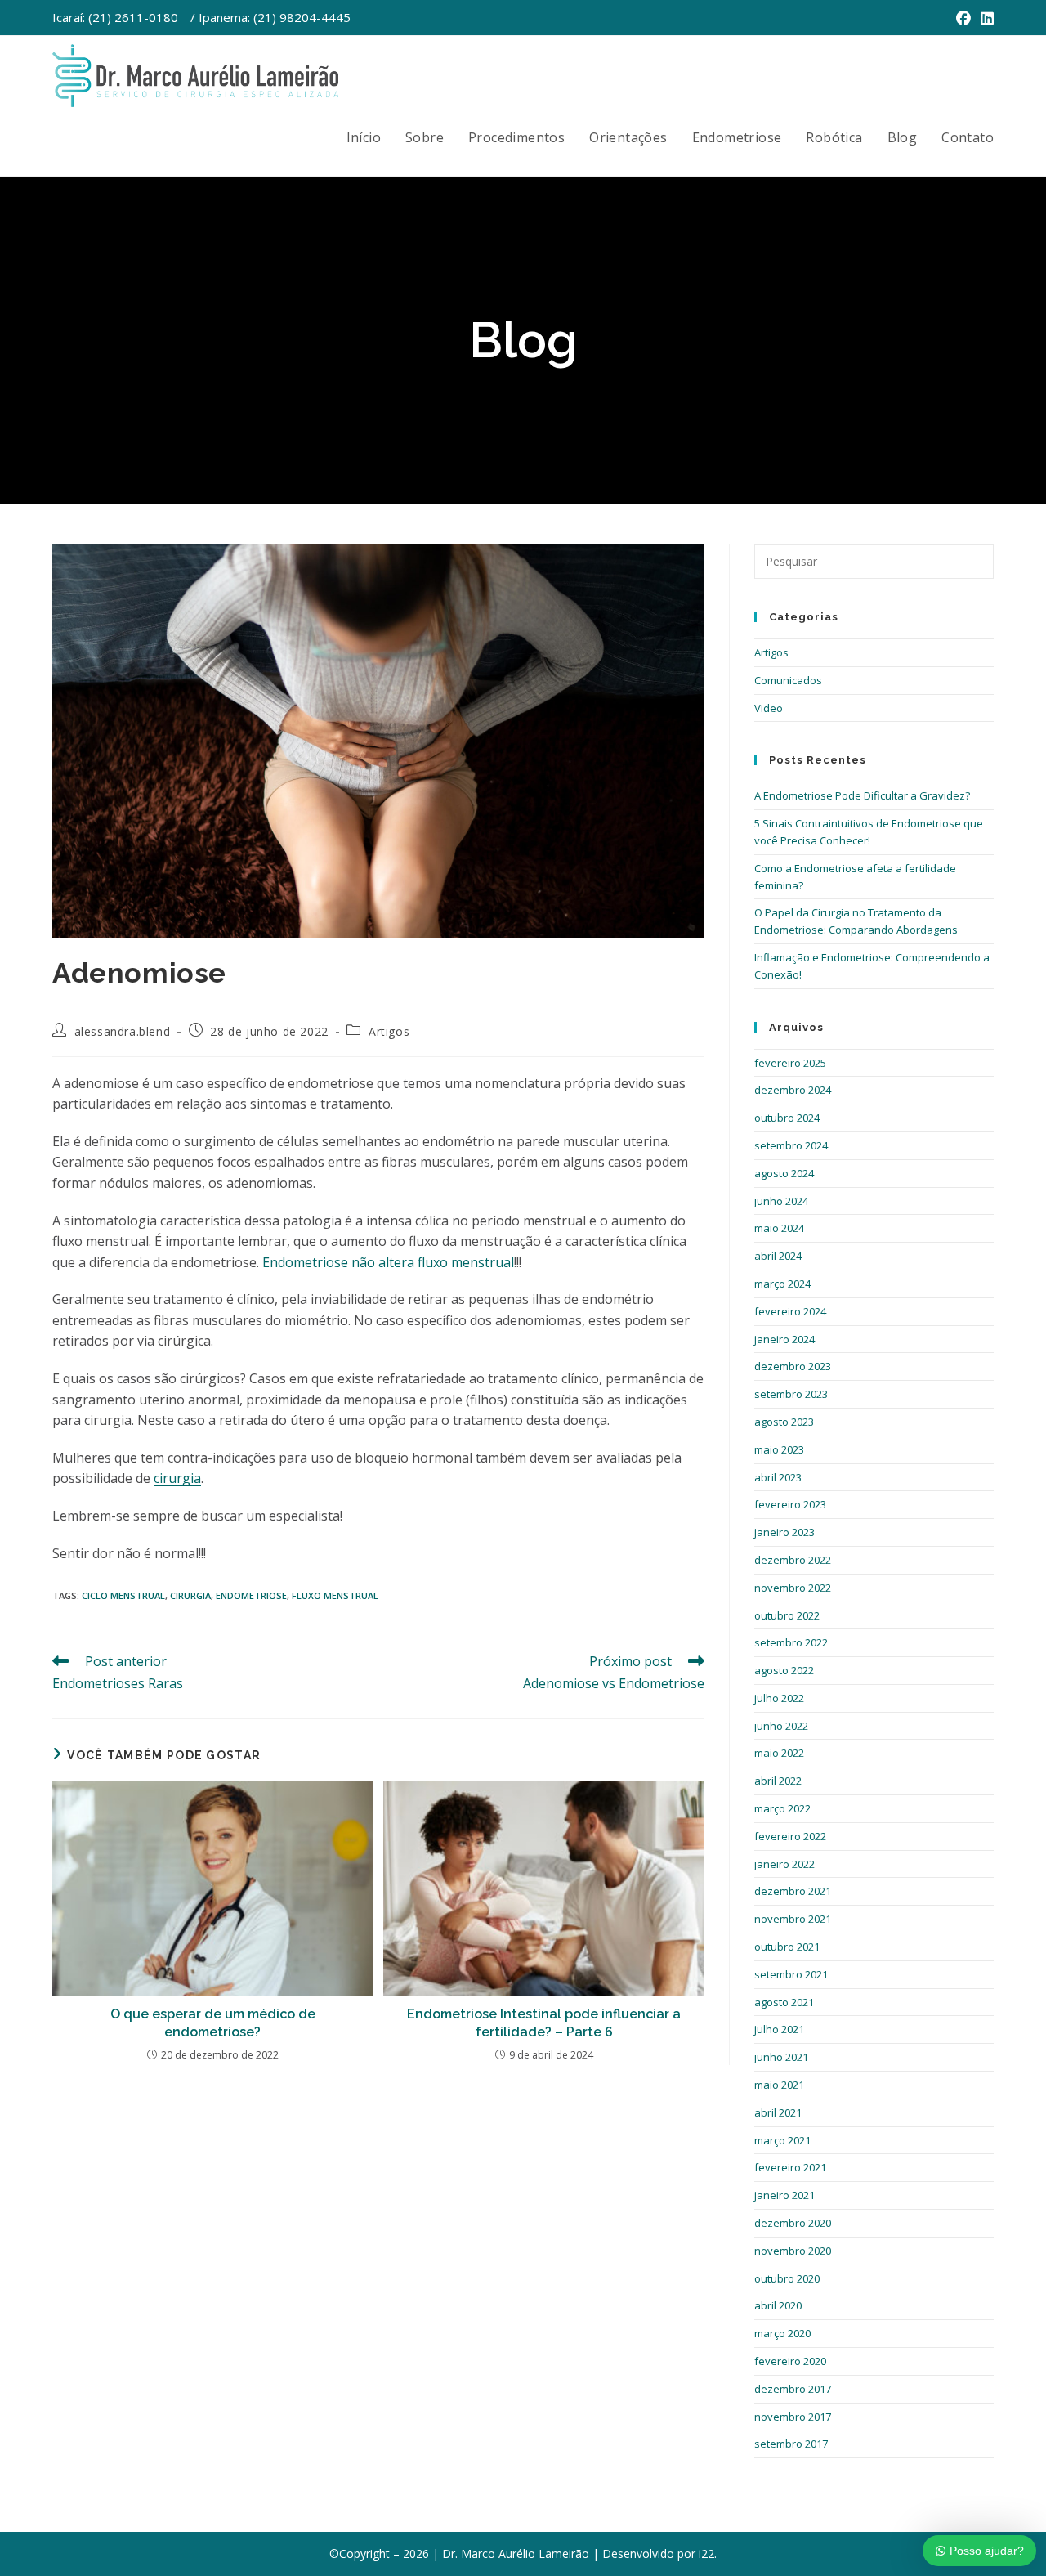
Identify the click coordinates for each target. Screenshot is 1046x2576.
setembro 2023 (791, 1394)
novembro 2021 (793, 1919)
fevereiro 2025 (790, 1063)
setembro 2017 (791, 2444)
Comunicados (788, 680)
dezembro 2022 (793, 1560)
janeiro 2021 (784, 2195)
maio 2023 (779, 1449)
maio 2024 (779, 1228)
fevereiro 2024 (790, 1311)
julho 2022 (779, 1698)
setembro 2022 (791, 1642)
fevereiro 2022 (790, 1836)
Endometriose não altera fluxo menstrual (388, 1262)
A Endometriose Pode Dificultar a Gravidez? (862, 795)
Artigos (389, 1031)
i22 (706, 2554)
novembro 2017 (793, 2417)
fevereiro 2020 (790, 2361)
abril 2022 (778, 1781)
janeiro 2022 (784, 1864)
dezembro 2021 (793, 1891)
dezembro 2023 (793, 1366)
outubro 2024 (787, 1118)
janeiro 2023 (784, 1532)
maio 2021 (779, 2085)
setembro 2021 (791, 1974)
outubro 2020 (787, 2278)
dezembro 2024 (793, 1090)
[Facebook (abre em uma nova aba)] (963, 18)
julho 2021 (779, 2029)
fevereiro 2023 (790, 1504)
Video (769, 708)
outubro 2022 (787, 1615)
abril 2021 (778, 2112)
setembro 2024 (791, 1145)
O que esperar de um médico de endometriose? (213, 2023)
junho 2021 (781, 2057)
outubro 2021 (787, 1947)
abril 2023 (778, 1477)
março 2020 (782, 2333)
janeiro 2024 (784, 1339)
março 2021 (782, 2140)
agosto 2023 (784, 1422)
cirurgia (177, 1478)
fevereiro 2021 (790, 2167)
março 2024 (782, 1284)
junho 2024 (781, 1201)
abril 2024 (778, 1256)
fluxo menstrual (335, 1595)
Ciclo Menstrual (123, 1595)
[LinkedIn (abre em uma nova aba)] (985, 18)
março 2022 (782, 1808)
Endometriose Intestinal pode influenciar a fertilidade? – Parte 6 (544, 2023)
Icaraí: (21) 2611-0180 (115, 17)
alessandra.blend (123, 1031)
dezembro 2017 (793, 2389)
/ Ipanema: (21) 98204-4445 (270, 17)
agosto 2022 (784, 1670)
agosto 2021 (784, 2002)
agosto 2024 (784, 1173)
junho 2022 (781, 1726)
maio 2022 (779, 1753)
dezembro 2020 (793, 2223)
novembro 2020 (793, 2251)
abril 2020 (778, 2305)
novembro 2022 (793, 1588)
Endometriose (251, 1595)
